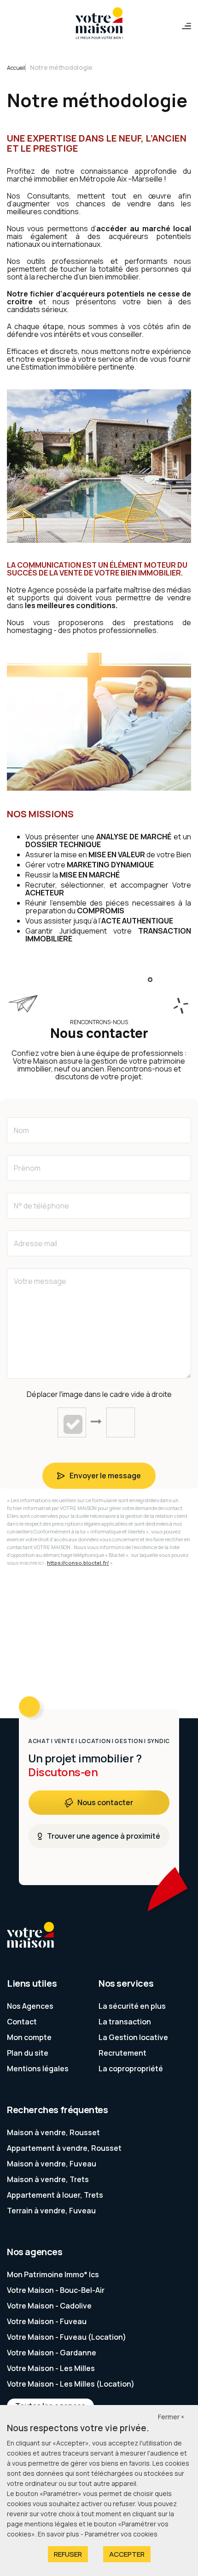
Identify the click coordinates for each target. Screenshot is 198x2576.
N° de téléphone (41, 1206)
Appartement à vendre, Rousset (64, 2148)
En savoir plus (59, 2534)
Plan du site (28, 2053)
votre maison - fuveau (47, 2321)
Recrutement (122, 2053)
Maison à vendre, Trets (48, 2179)
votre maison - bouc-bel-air (56, 2290)
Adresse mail (35, 1243)
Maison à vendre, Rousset (53, 2132)
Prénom (27, 1168)
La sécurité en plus (132, 2006)
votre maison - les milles (51, 2368)
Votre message (40, 1281)
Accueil (16, 68)
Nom (21, 1130)
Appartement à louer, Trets (55, 2195)
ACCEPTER (127, 2554)
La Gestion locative (133, 2037)
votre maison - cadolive (49, 2306)
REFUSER (68, 2554)
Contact (22, 2022)
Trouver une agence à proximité (104, 1836)
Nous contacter (105, 1802)
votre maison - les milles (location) (71, 2384)
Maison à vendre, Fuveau (52, 2164)
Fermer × (171, 2417)
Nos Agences (30, 2006)
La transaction (125, 2022)
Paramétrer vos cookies (121, 2534)
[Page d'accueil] (99, 24)
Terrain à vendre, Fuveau (51, 2211)
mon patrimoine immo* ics (53, 2274)
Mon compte (29, 2037)
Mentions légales (38, 2069)
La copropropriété (131, 2069)
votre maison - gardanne (52, 2353)
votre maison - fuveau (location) (67, 2337)
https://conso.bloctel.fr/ (78, 1563)
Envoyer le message (105, 1476)
